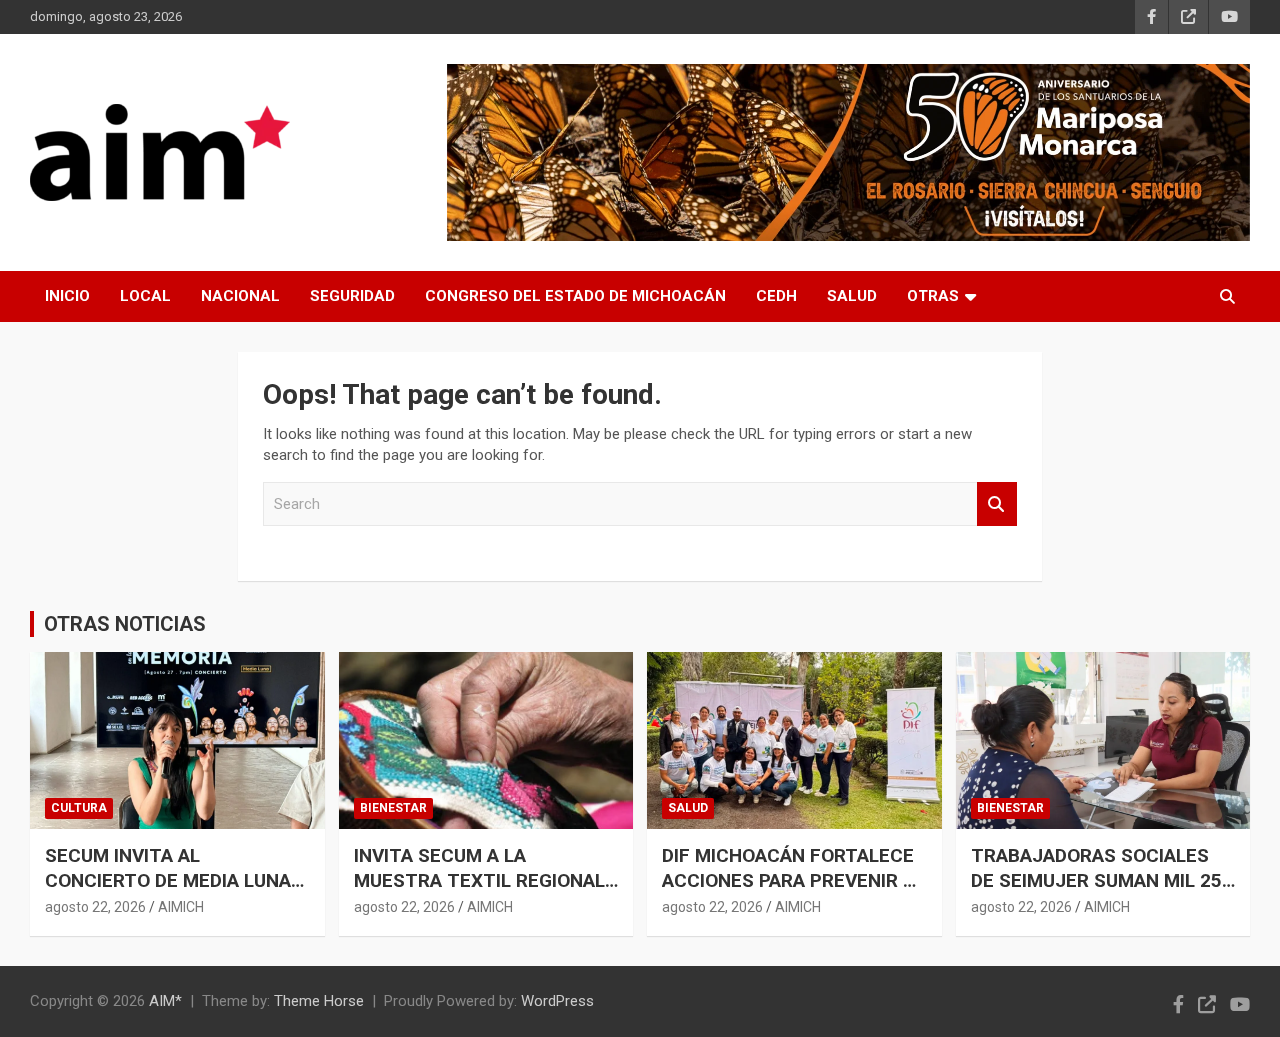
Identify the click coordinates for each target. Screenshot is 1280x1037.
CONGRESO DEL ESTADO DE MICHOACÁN (575, 296)
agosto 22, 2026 (95, 907)
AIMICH (181, 907)
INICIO (67, 296)
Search (997, 504)
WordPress (557, 1001)
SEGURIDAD (352, 296)
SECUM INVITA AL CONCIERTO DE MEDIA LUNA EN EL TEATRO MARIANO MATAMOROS (168, 892)
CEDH (776, 296)
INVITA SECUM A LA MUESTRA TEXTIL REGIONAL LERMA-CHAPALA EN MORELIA (485, 880)
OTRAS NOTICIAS (125, 624)
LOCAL (145, 296)
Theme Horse (319, 1001)
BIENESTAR (393, 808)
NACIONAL (240, 296)
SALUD (852, 296)
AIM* (165, 1001)
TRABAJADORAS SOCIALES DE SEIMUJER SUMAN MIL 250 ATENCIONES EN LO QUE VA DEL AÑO (1102, 892)
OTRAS (933, 296)
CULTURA (79, 808)
